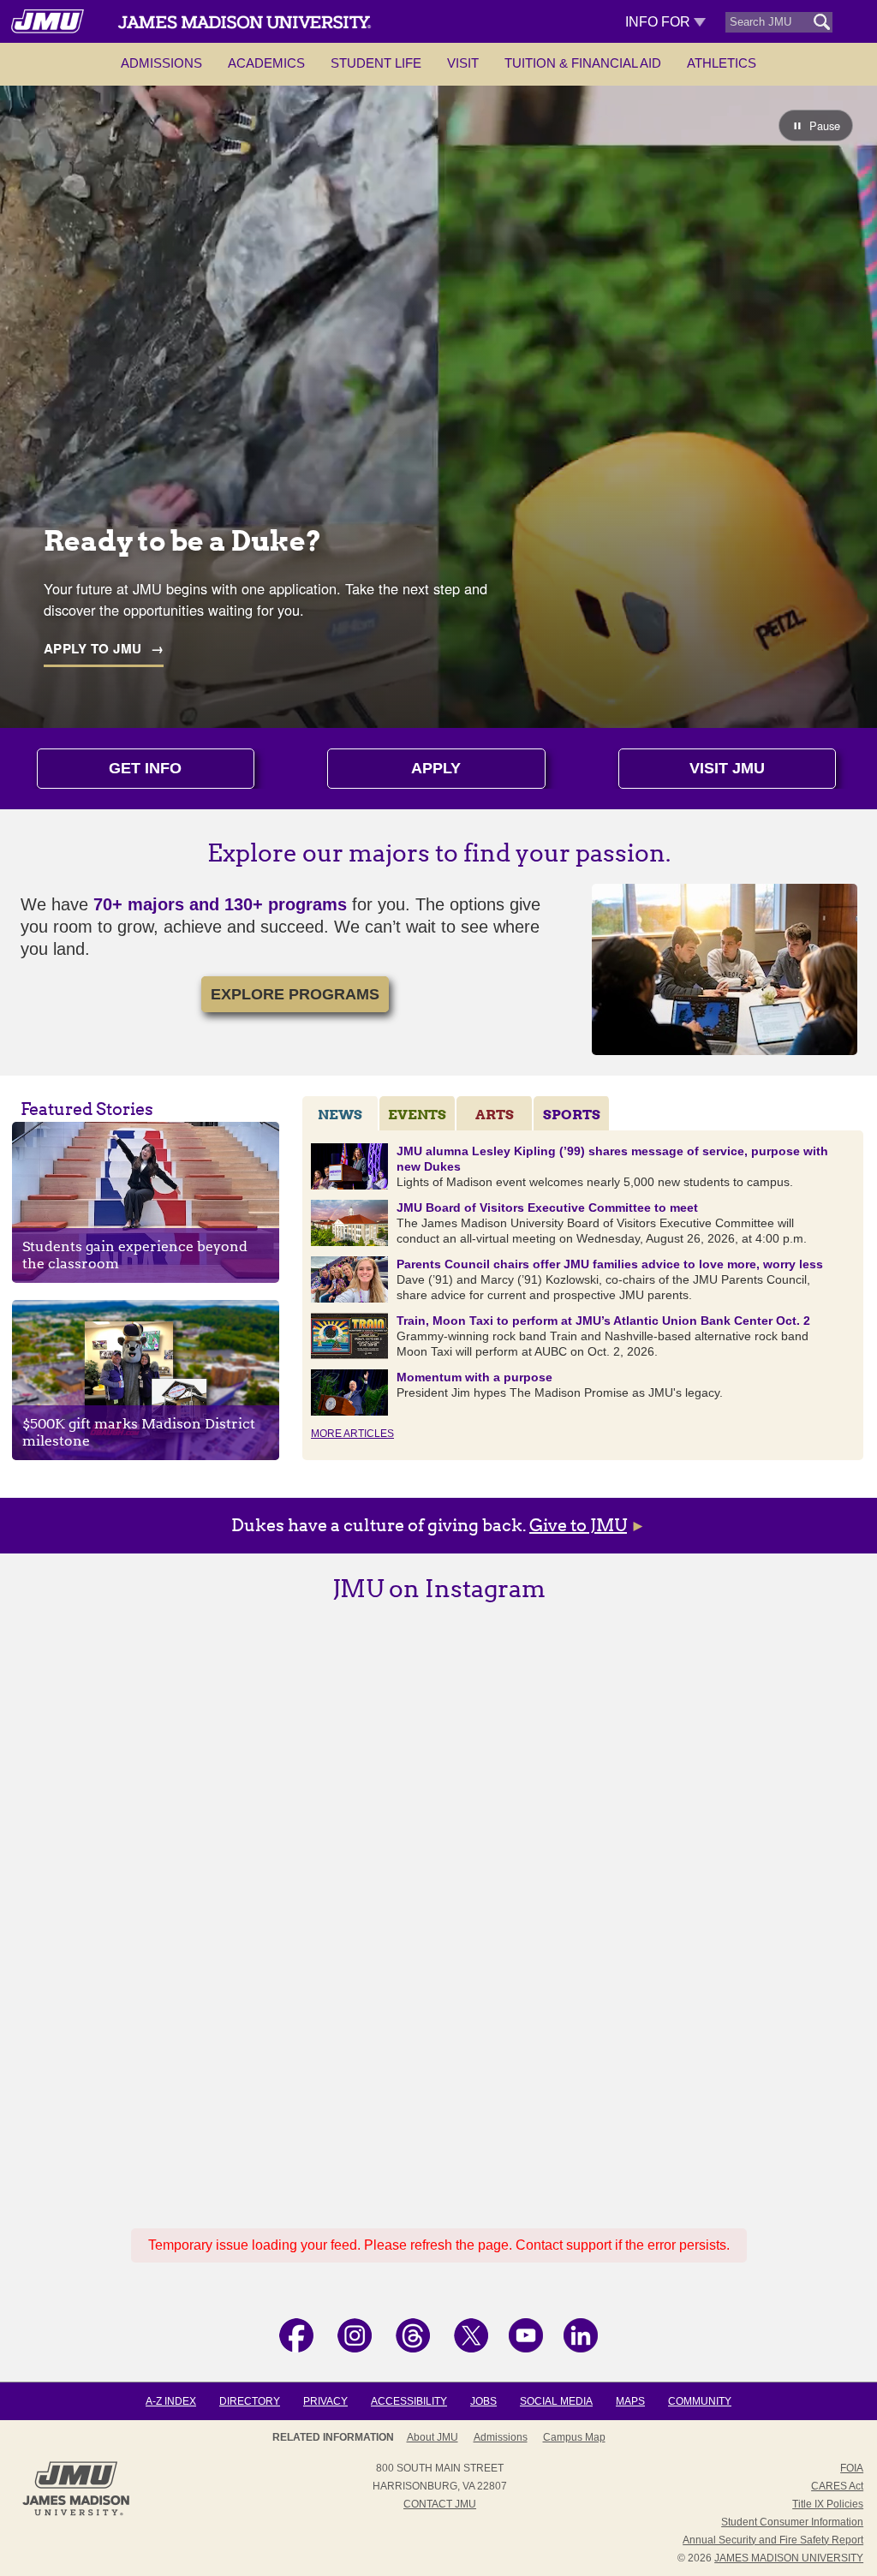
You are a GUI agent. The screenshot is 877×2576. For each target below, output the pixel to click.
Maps (630, 2401)
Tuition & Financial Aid (583, 63)
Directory (250, 2401)
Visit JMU (727, 768)
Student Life (376, 63)
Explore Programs (295, 994)
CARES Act (837, 2486)
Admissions (161, 63)
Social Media (556, 2401)
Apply (436, 768)
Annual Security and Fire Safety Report (773, 2540)
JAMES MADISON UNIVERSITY (789, 2558)
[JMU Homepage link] (76, 2513)
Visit (463, 63)
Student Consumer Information (792, 2522)
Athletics (722, 63)
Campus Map (574, 2437)
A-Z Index (171, 2401)
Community (700, 2401)
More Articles (352, 1434)
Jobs (483, 2401)
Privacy (325, 2401)
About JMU (433, 2437)
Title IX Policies (828, 2504)
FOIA (852, 2468)
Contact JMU (440, 2504)
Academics (266, 63)
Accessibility (409, 2401)
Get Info (145, 768)
